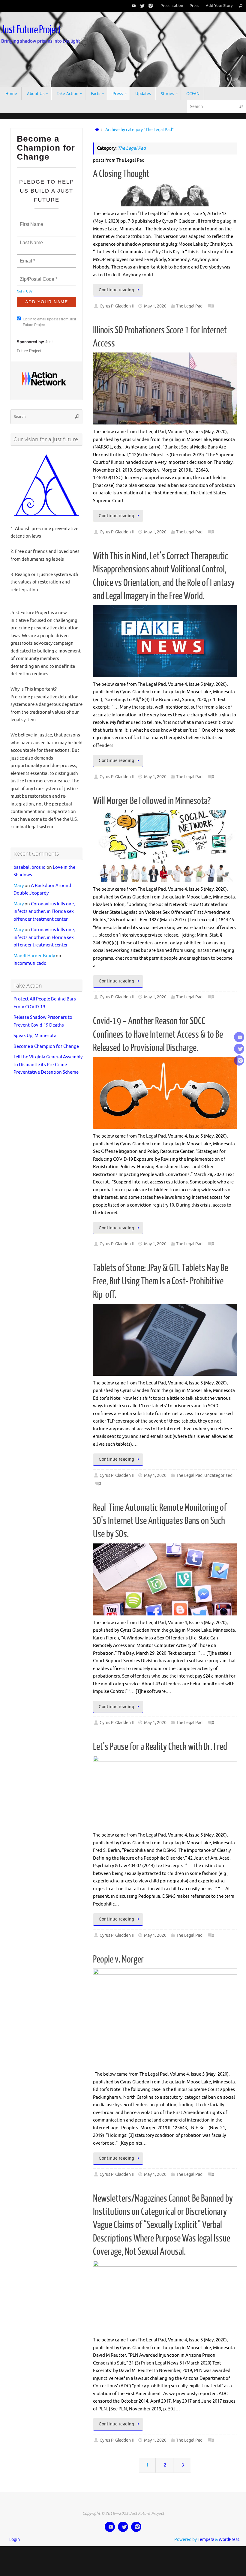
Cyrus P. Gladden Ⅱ (117, 306)
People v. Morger (118, 1960)
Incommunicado (30, 957)
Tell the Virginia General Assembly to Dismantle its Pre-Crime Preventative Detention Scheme (48, 1058)
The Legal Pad (189, 306)
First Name (31, 221)
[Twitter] (141, 6)
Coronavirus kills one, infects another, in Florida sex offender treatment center (44, 905)
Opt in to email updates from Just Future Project (49, 319)
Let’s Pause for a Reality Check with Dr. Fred (160, 1747)
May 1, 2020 (155, 306)
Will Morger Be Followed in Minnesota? (152, 801)
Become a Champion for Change (46, 1040)
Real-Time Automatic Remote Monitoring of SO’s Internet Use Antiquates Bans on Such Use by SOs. (160, 1521)
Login (15, 2540)
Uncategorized (218, 1475)
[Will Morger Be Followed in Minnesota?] (165, 846)
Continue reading (116, 290)
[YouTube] (133, 6)
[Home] (96, 130)
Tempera (206, 2540)
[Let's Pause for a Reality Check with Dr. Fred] (165, 1792)
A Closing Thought (121, 174)
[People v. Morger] (165, 2018)
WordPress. (229, 2540)
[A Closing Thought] (165, 195)
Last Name (30, 239)
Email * (27, 257)
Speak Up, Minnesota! (36, 1029)
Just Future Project (31, 30)
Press (194, 6)
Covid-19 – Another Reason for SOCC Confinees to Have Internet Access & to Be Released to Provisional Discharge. (158, 1034)
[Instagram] (149, 6)
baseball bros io (30, 861)
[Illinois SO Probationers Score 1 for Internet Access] (165, 388)
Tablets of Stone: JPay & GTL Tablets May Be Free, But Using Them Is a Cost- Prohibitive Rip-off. (160, 1281)
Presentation (172, 6)
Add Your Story (219, 6)
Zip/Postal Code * (37, 276)
